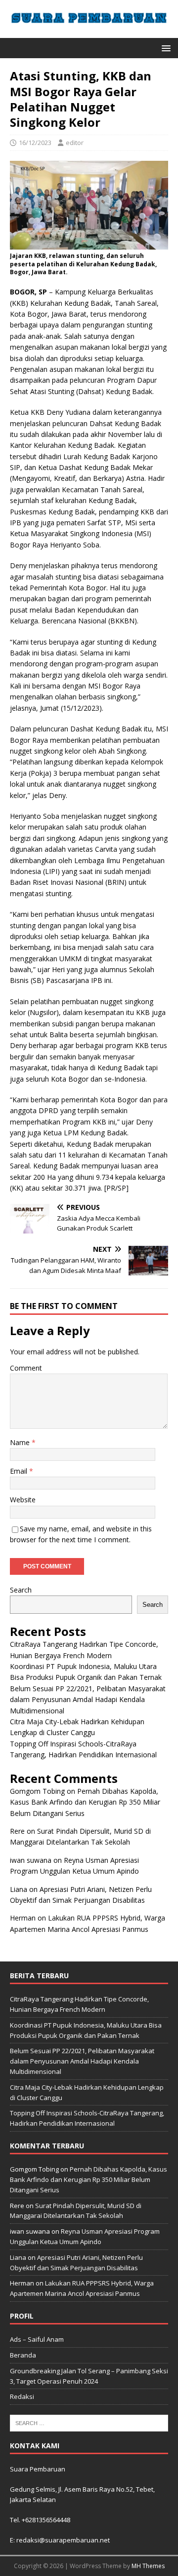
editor (75, 143)
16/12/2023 (35, 143)
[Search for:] (89, 2423)
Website (23, 1500)
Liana (19, 1889)
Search (21, 1590)
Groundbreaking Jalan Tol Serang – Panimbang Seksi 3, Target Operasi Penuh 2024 (89, 2376)
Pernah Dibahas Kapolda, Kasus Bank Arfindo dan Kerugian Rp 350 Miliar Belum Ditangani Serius (85, 1802)
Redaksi (22, 2396)
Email (20, 1471)
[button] (164, 48)
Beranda (23, 2355)
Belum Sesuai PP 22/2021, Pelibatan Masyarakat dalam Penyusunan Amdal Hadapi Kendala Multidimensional (88, 1700)
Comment (26, 1368)
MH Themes (148, 2566)
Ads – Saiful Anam (37, 2339)
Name (21, 1442)
